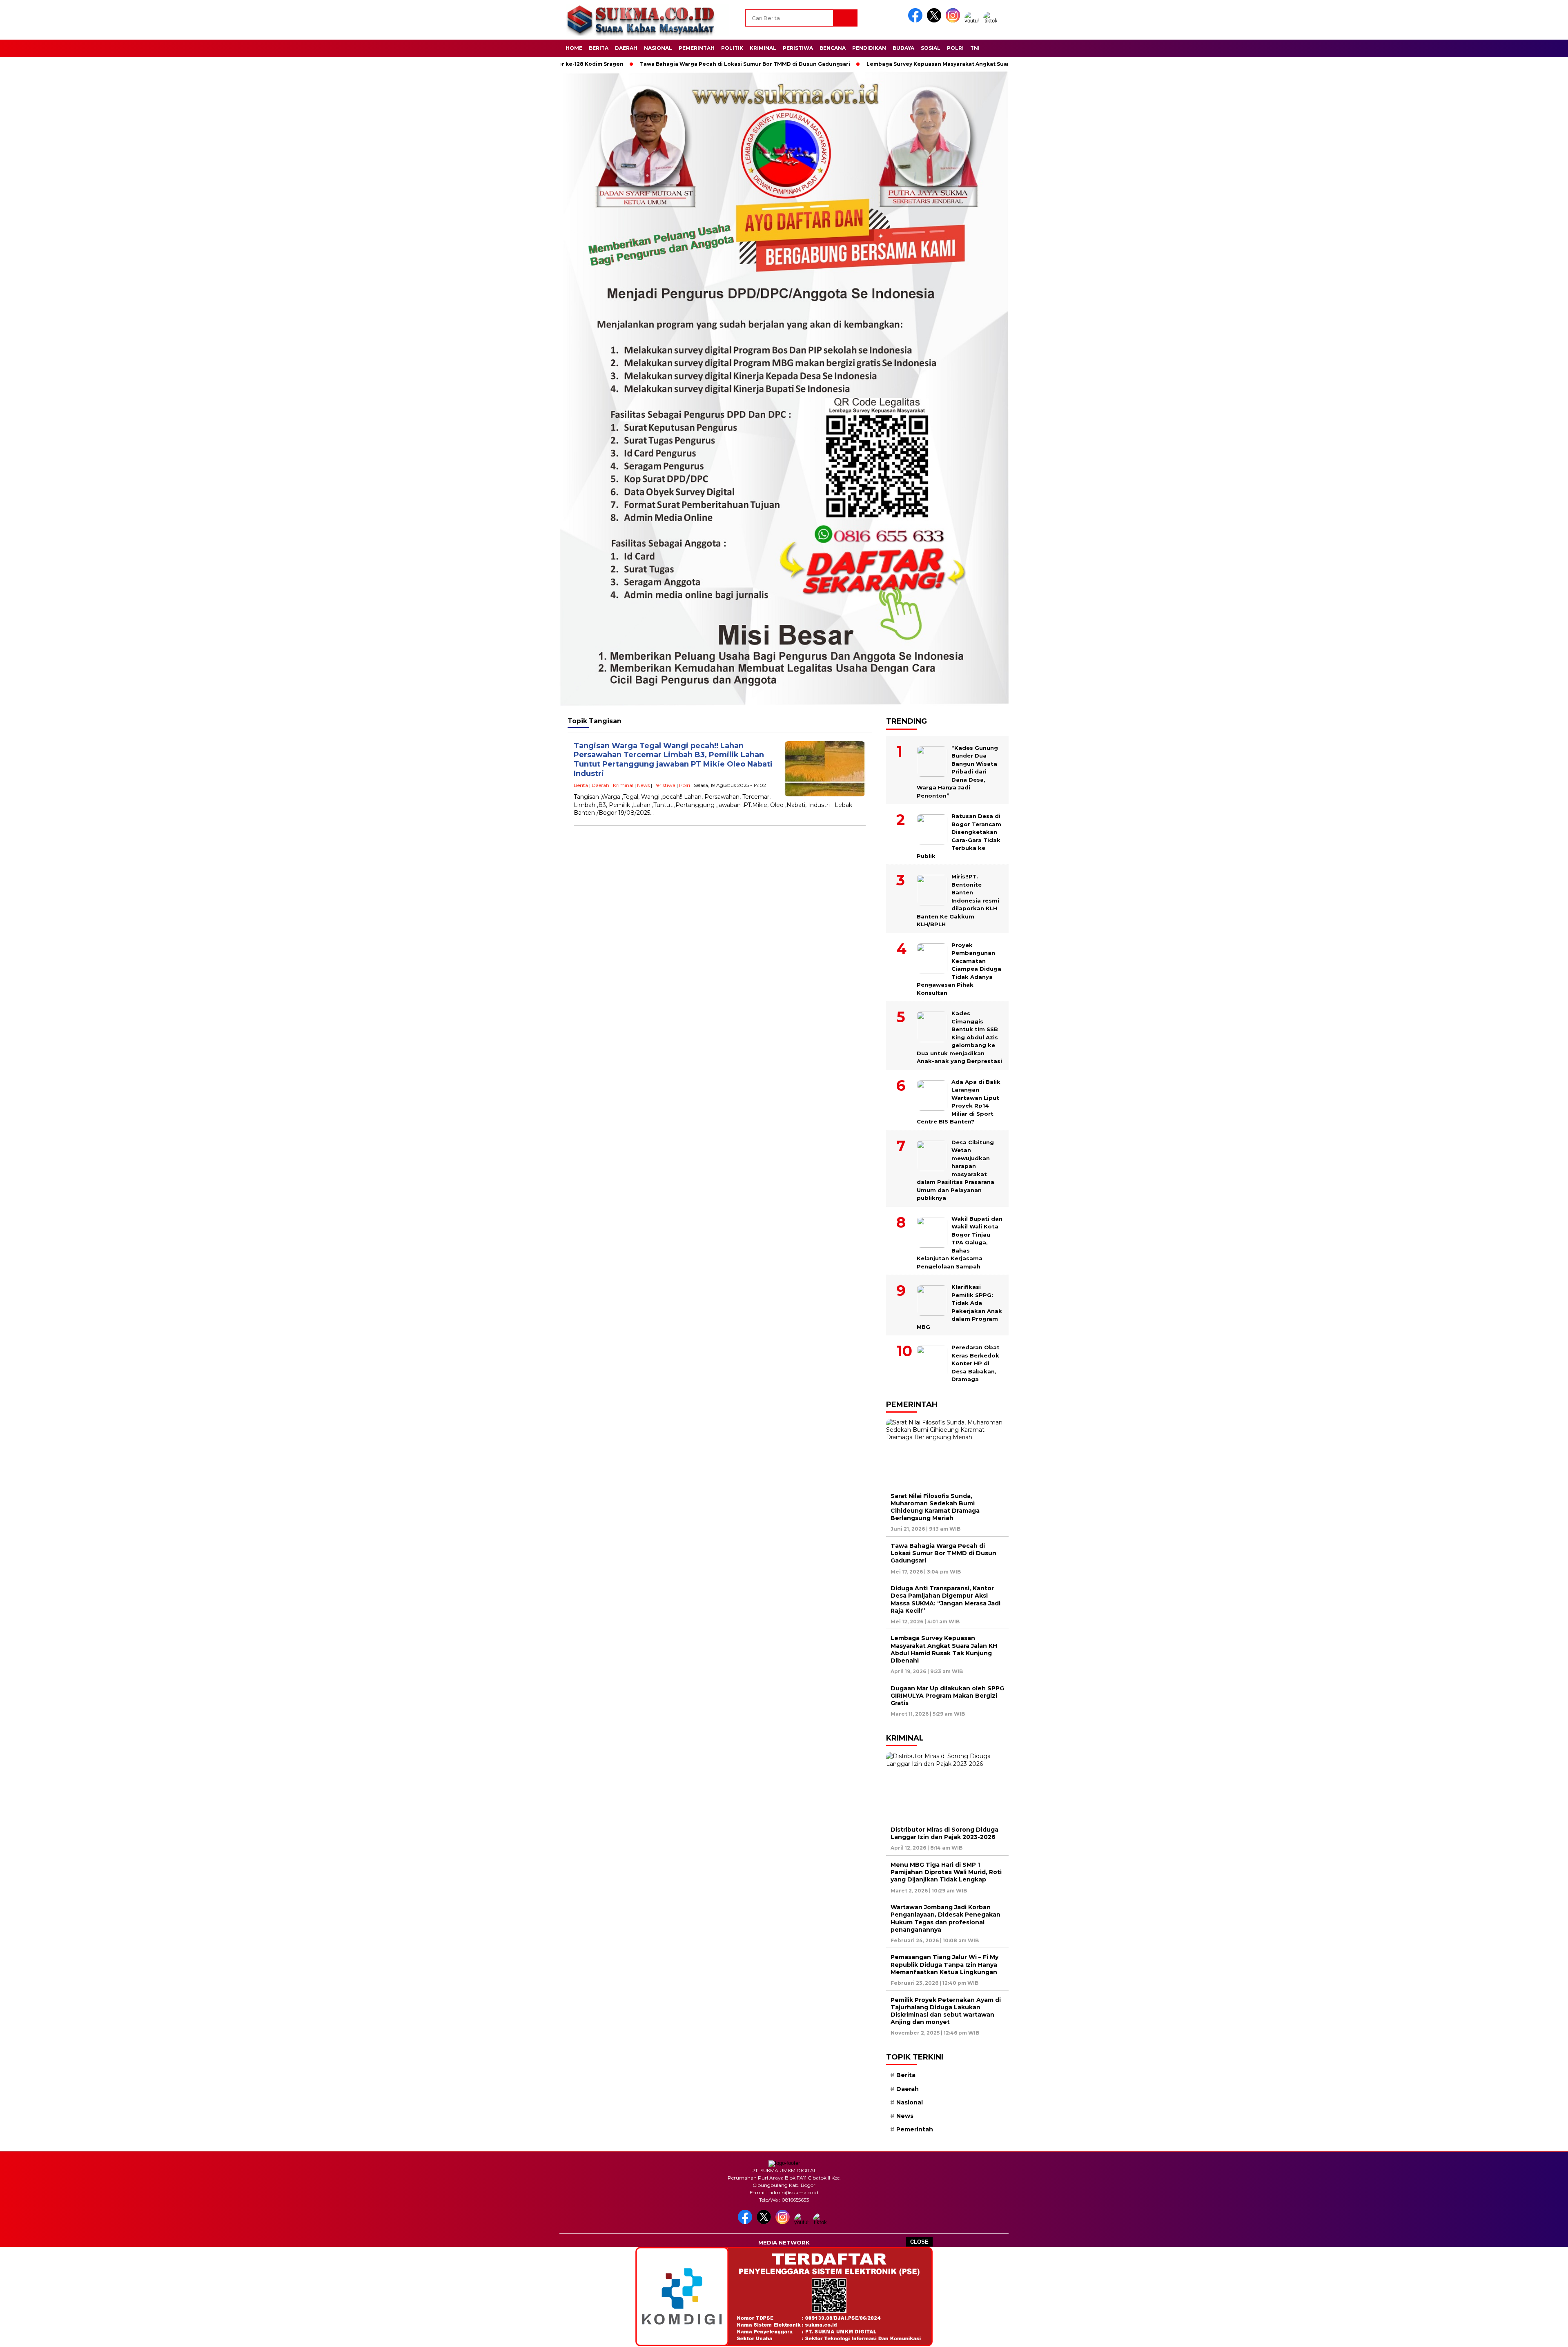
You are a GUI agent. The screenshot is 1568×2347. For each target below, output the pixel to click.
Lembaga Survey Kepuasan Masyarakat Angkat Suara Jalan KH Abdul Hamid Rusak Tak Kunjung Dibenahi (913, 64)
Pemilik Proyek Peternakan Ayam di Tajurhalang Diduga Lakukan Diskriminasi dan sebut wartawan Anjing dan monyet (946, 2011)
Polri (955, 48)
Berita (599, 48)
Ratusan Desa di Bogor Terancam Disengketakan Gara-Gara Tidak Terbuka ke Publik (959, 836)
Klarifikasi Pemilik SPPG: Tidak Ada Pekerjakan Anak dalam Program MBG (959, 1307)
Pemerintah (697, 48)
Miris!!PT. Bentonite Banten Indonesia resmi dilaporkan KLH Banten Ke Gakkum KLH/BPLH (958, 900)
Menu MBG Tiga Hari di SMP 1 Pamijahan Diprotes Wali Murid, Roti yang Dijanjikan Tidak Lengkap (946, 1872)
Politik (732, 48)
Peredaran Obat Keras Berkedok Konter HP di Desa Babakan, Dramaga (976, 1363)
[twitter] (935, 21)
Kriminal (763, 48)
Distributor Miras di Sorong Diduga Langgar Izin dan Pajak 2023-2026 (944, 1833)
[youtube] (973, 21)
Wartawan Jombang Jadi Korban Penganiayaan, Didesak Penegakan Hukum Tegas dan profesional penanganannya (945, 1918)
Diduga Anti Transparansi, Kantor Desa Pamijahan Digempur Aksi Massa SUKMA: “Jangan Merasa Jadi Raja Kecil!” (945, 1599)
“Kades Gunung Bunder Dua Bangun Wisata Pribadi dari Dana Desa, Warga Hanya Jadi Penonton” (957, 772)
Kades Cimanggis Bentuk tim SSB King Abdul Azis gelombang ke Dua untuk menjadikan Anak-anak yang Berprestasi (959, 1037)
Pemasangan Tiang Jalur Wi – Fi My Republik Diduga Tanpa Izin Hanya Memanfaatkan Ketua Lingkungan (944, 1964)
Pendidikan (869, 48)
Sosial (931, 48)
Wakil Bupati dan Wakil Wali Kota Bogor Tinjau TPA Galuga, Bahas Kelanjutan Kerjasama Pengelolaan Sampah (960, 1243)
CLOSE (919, 2242)
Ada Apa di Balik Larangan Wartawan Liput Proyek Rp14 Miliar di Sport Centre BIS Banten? (959, 1102)
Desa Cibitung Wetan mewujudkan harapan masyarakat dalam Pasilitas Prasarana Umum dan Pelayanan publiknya (955, 1170)
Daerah (626, 48)
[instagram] (954, 21)
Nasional (658, 48)
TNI (975, 48)
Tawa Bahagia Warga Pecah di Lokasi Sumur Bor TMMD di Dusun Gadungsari (648, 64)
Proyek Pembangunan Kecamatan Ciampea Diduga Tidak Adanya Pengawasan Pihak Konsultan (959, 969)
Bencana (833, 48)
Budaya (903, 48)
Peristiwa (798, 48)
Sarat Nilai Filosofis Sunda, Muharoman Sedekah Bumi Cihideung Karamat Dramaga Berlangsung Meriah (935, 1507)
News (643, 785)
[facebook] (917, 21)
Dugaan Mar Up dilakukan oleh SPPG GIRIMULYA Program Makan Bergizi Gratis (947, 1696)
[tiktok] (992, 21)
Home (574, 48)
